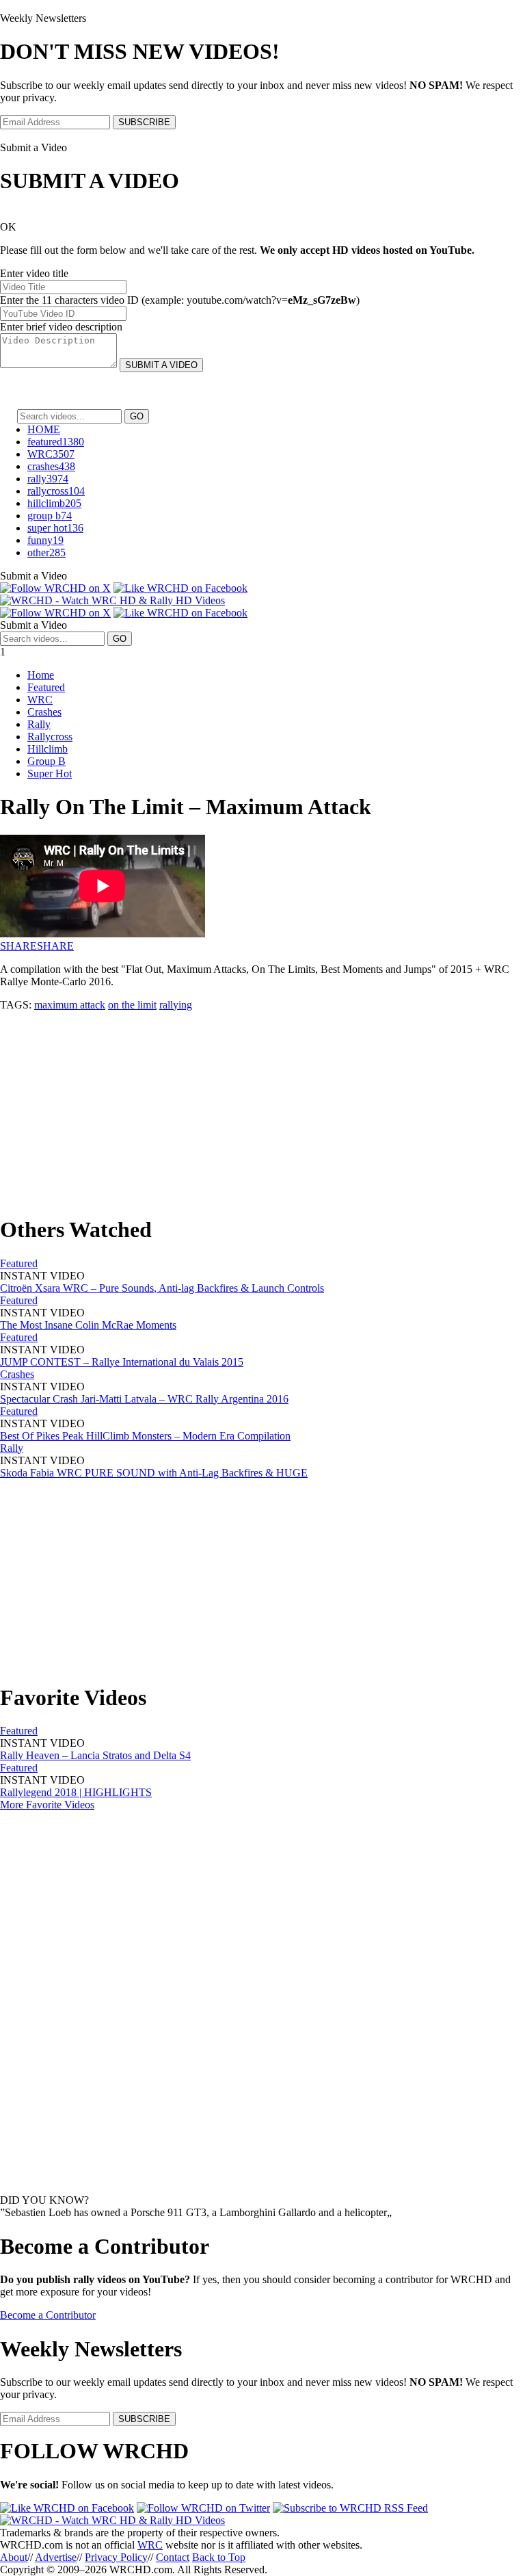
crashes (51, 466)
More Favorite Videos (47, 1805)
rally (48, 479)
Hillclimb (48, 749)
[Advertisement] (262, 1107)
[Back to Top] (112, 2520)
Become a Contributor (48, 2315)
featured (56, 442)
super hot (55, 528)
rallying (176, 1005)
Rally (39, 724)
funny (45, 540)
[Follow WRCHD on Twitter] (203, 2508)
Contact (173, 2557)
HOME (44, 429)
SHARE (18, 946)
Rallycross (50, 737)
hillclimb (54, 503)
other (46, 552)
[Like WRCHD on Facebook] (180, 588)
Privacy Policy (116, 2557)
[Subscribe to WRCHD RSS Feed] (350, 2508)
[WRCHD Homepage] (112, 600)
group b (50, 516)
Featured (46, 687)
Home (41, 675)
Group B (46, 761)
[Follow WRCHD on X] (55, 588)
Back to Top (219, 2557)
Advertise (56, 2557)
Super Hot (50, 773)
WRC (51, 454)
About (14, 2557)
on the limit (132, 1005)
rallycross (56, 491)
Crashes (44, 712)
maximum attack (70, 1005)
